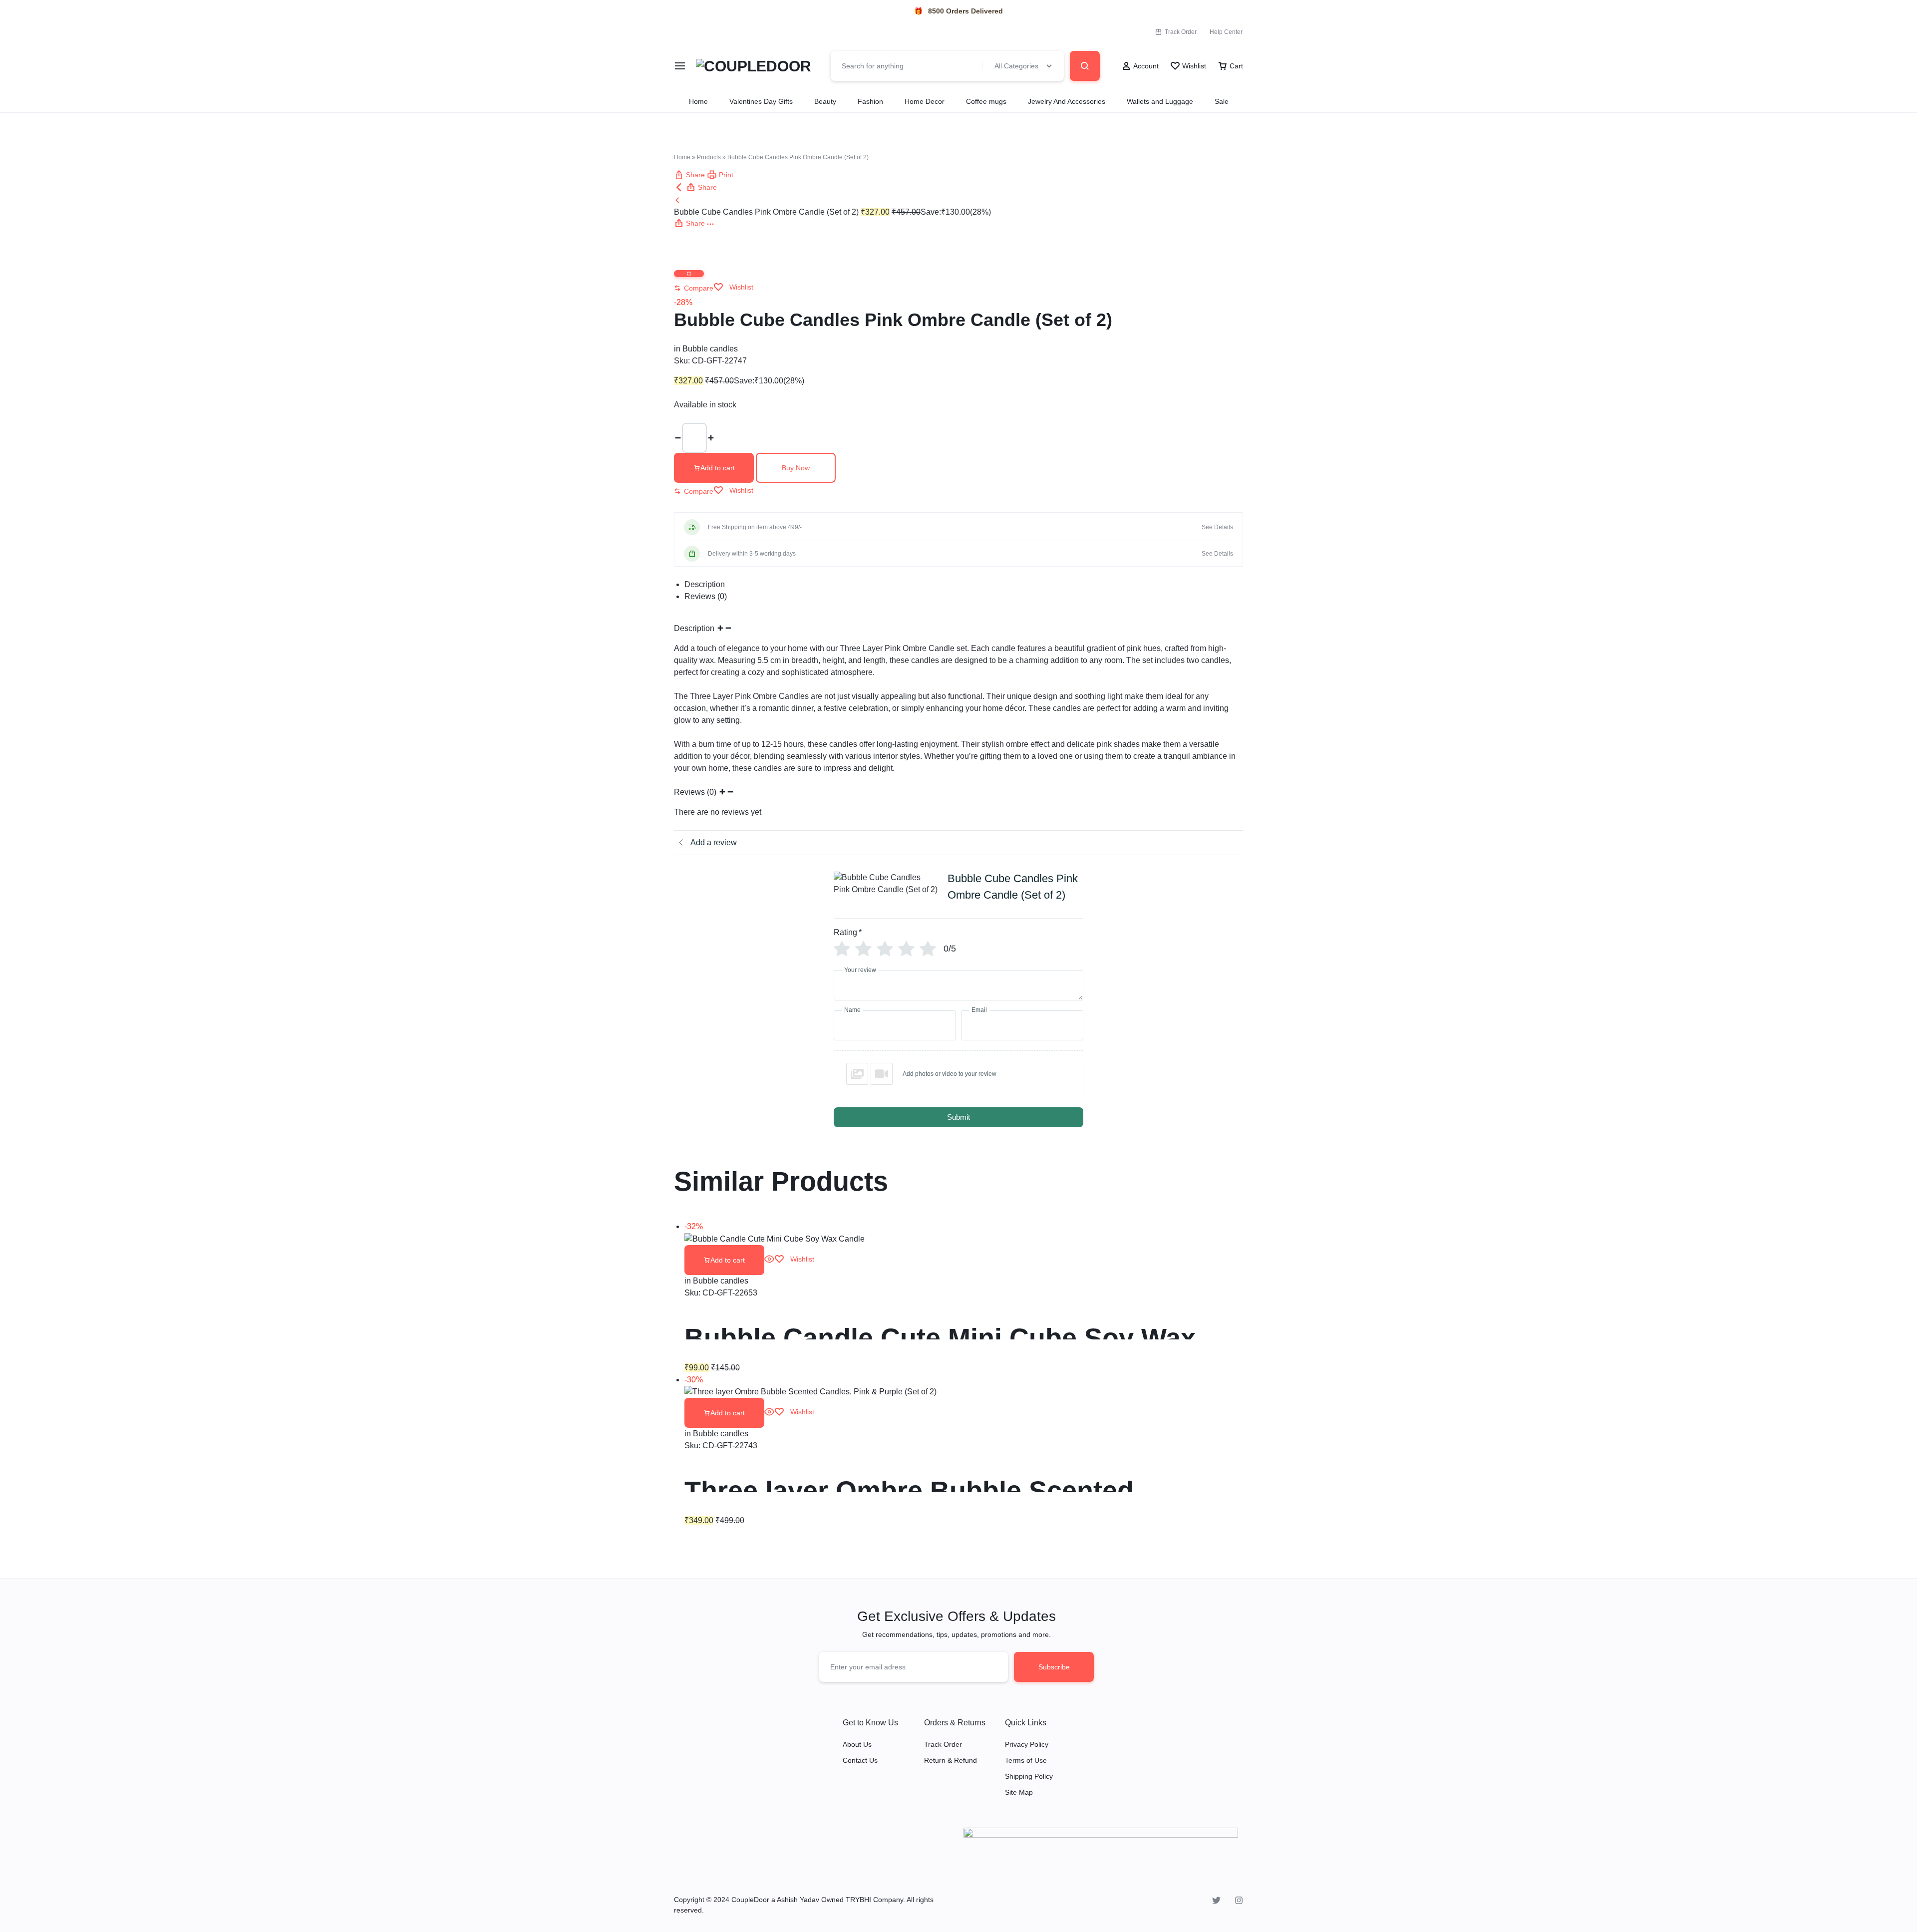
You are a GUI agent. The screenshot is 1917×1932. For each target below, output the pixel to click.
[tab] (964, 585)
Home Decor (925, 101)
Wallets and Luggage (1160, 101)
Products (709, 157)
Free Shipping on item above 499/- (755, 527)
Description (695, 628)
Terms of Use (1026, 1760)
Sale (1222, 101)
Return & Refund (951, 1760)
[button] (694, 288)
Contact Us (860, 1760)
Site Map (1019, 1792)
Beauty (825, 101)
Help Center (1226, 32)
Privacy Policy (1027, 1744)
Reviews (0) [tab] (706, 596)
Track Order (1181, 32)
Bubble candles (710, 349)
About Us (857, 1744)
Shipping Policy (1029, 1776)
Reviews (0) (696, 792)
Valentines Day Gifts (761, 101)
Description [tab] (705, 584)
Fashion (870, 101)
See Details (1217, 527)
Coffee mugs (986, 101)
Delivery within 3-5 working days (752, 554)
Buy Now (796, 468)
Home (698, 101)
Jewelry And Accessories (1067, 101)
